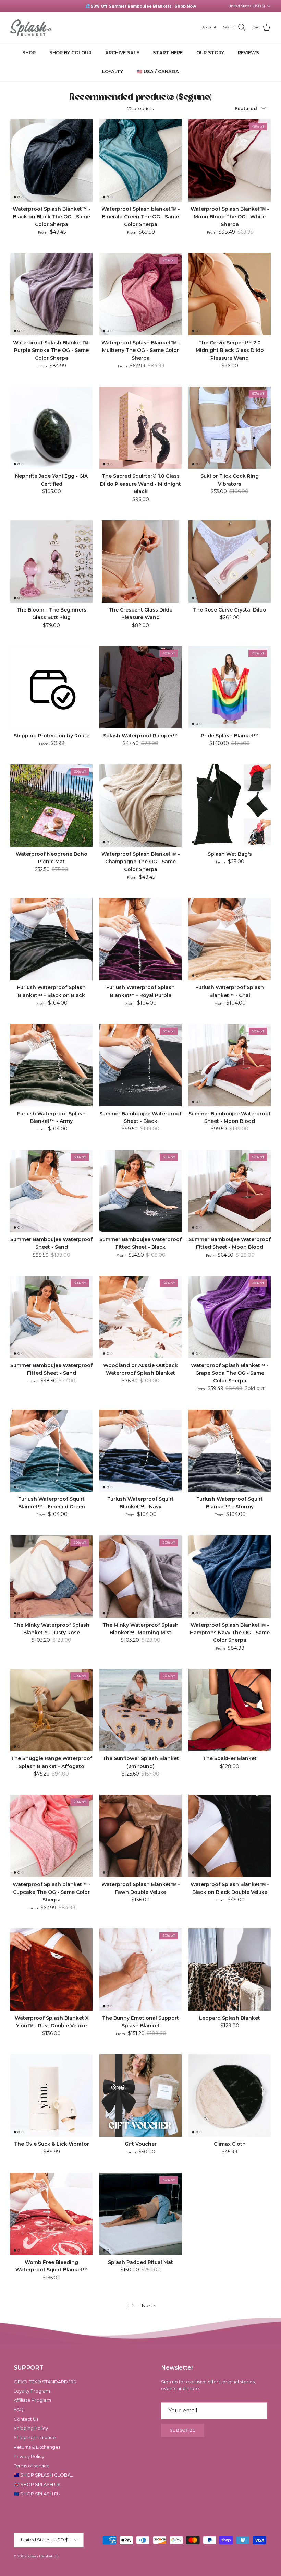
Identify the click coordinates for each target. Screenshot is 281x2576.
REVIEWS (248, 52)
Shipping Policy (31, 2428)
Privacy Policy (29, 2456)
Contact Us (26, 2419)
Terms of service (32, 2466)
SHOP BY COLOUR (70, 52)
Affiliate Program (32, 2400)
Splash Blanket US (42, 2556)
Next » (149, 2305)
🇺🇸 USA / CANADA (158, 71)
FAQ (19, 2409)
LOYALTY (113, 71)
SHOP (29, 52)
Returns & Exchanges (37, 2447)
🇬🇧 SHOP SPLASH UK (37, 2484)
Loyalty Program (32, 2391)
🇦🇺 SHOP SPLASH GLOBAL (43, 2475)
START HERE (168, 52)
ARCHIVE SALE (122, 52)
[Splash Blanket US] (31, 28)
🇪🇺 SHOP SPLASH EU (37, 2494)
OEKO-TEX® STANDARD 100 (45, 2382)
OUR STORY (210, 52)
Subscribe (183, 2430)
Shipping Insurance (35, 2437)
